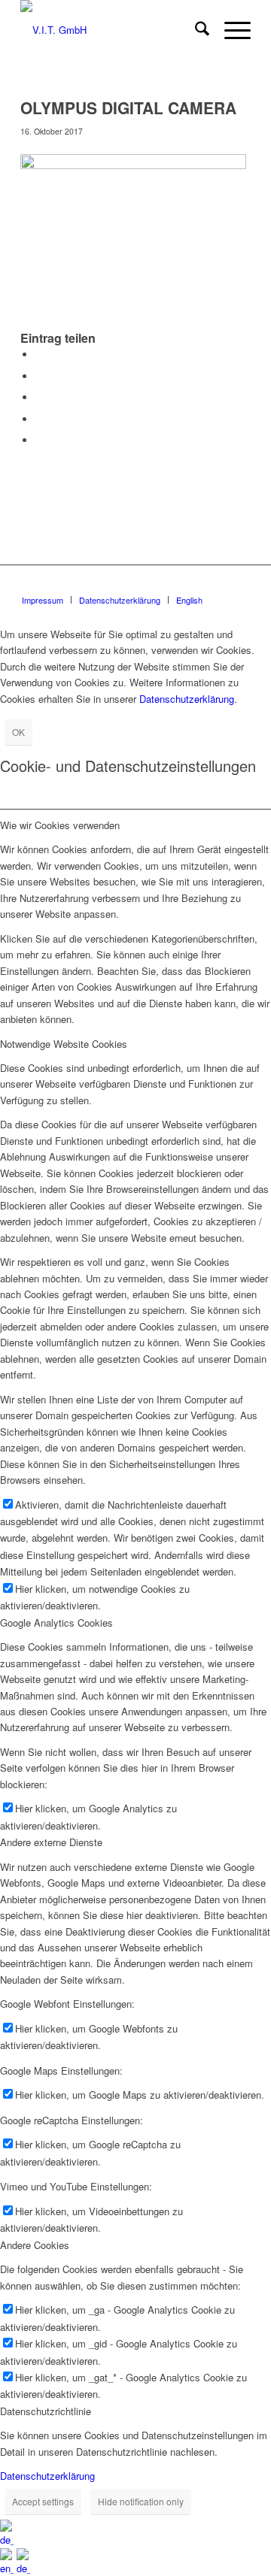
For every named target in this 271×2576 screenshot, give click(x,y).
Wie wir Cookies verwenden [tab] (60, 825)
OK (18, 732)
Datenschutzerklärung (187, 699)
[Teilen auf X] (39, 376)
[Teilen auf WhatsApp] (39, 397)
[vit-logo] (113, 30)
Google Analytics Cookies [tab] (56, 1622)
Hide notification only (141, 2501)
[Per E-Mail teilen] (39, 440)
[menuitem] (195, 30)
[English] (8, 2568)
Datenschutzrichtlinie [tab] (46, 2411)
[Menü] (230, 30)
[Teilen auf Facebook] (39, 354)
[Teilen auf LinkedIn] (39, 419)
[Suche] (195, 30)
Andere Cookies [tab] (35, 2245)
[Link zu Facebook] (239, 584)
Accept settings (43, 2501)
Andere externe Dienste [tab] (51, 1842)
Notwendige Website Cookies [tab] (64, 1044)
